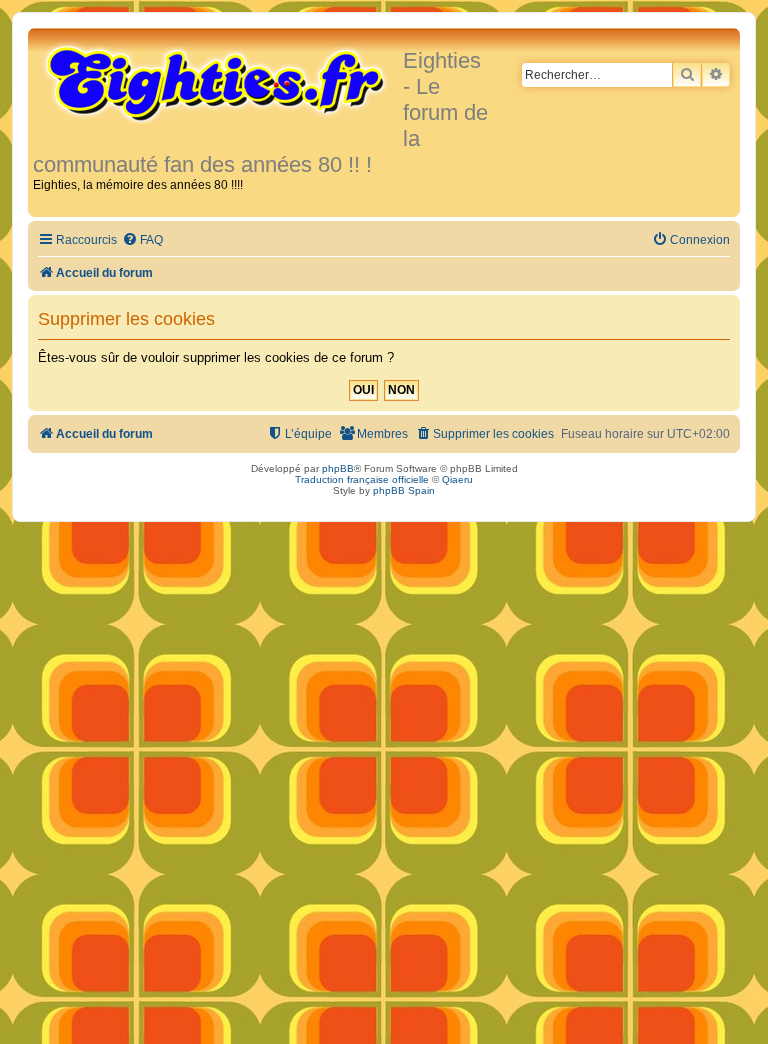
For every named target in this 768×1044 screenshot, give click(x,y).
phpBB (338, 468)
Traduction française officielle (362, 479)
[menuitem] (142, 240)
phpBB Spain (404, 490)
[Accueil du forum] (218, 82)
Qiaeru (457, 479)
